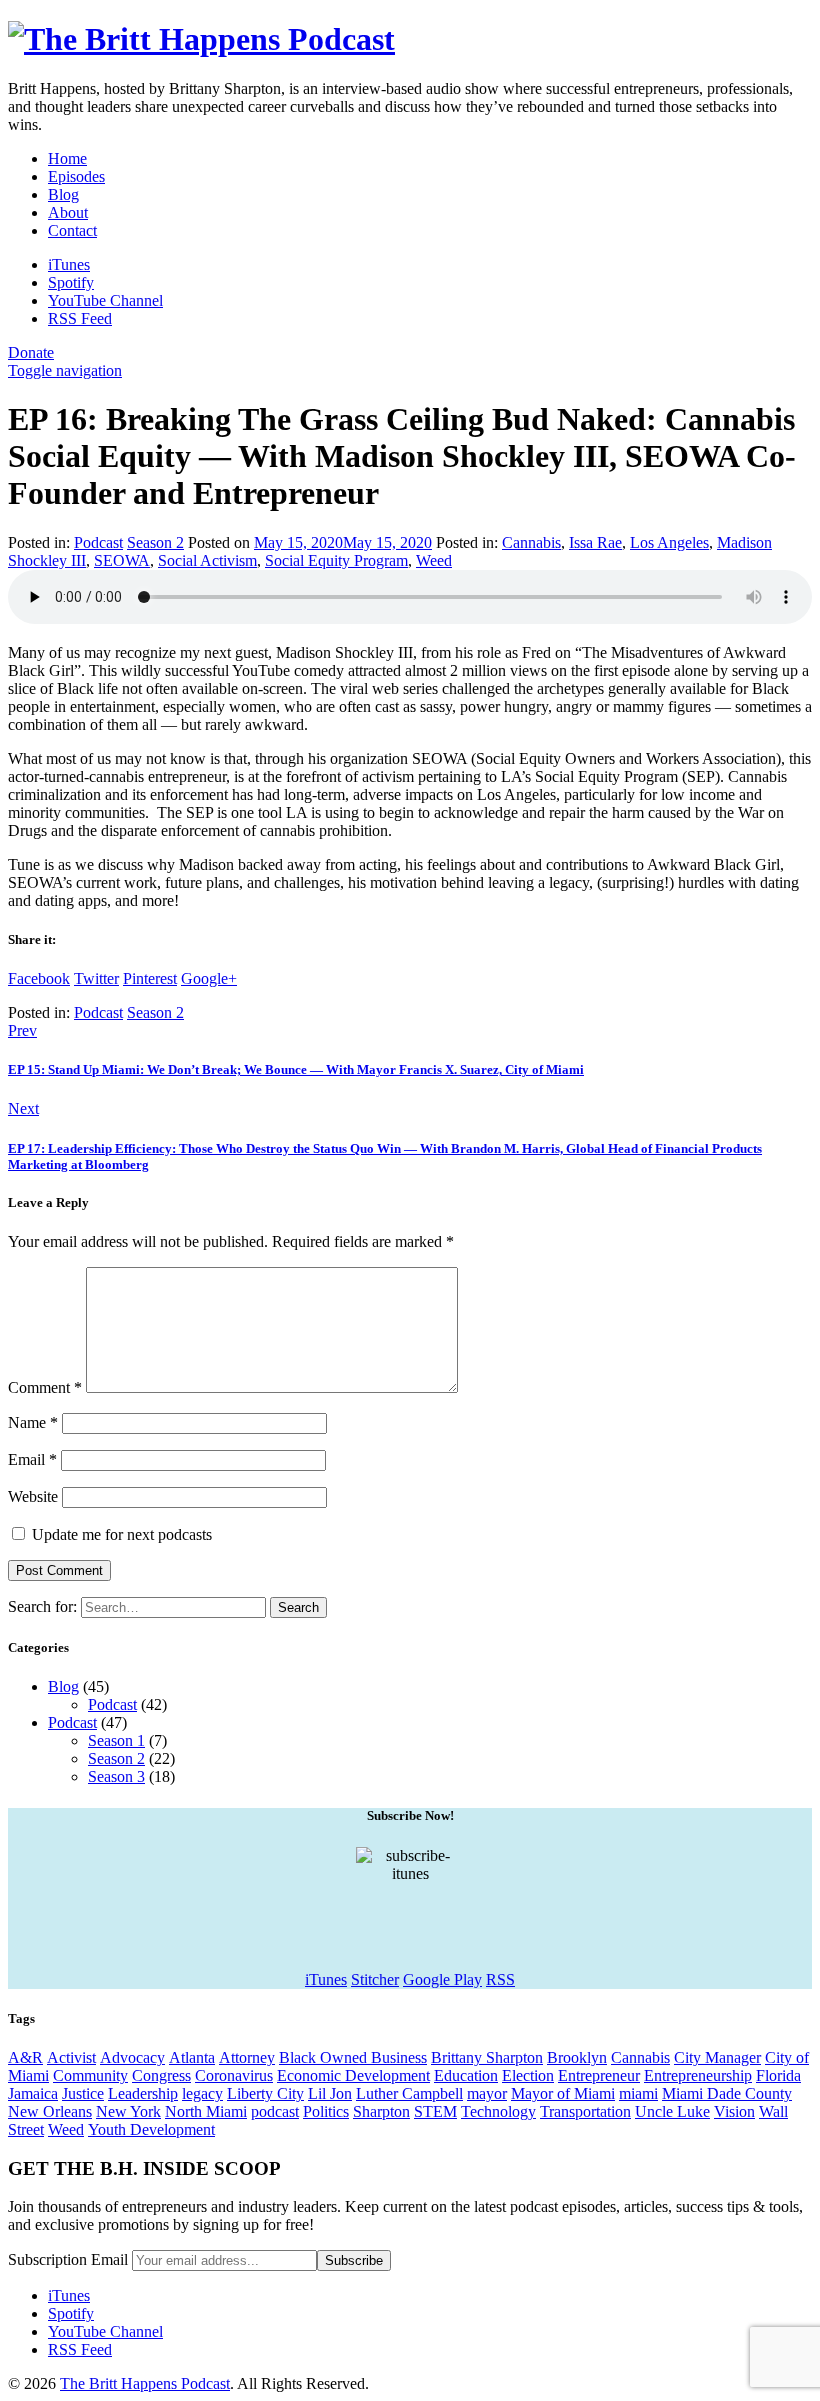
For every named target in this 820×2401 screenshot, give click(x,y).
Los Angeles (669, 542)
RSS (500, 1979)
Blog (63, 194)
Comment (45, 1387)
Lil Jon (330, 2093)
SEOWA (122, 560)
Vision (734, 2111)
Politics (326, 2111)
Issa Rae (595, 542)
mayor (487, 2093)
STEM (435, 2111)
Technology (498, 2111)
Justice (83, 2093)
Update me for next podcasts (120, 1534)
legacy (202, 2093)
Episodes (76, 176)
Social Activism (207, 560)
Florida (778, 2075)
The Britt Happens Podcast (145, 2383)
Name (33, 1422)
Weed (434, 560)
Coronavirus (234, 2075)
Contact (72, 230)
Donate (31, 352)
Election (528, 2075)
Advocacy (132, 2057)
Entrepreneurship (698, 2075)
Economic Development (353, 2075)
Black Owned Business (353, 2057)
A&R (25, 2057)
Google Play (442, 1979)
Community (90, 2075)
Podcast (98, 542)
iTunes (326, 1979)
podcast (275, 2111)
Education (466, 2075)
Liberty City (265, 2093)
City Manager (717, 2057)
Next (23, 1108)
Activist (71, 2057)
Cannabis (531, 542)
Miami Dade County (727, 2093)
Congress (161, 2075)
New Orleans (50, 2111)
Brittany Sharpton (487, 2057)
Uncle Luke (672, 2111)
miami (638, 2093)
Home (67, 158)
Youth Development (151, 2129)
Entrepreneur (599, 2075)
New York (128, 2111)
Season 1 (116, 1740)
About (68, 212)
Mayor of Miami (563, 2093)
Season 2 (155, 542)
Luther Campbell (409, 2093)
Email (32, 1459)
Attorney (247, 2057)
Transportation (585, 2111)
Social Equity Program (336, 560)
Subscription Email (68, 2259)
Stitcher (375, 1979)
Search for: (42, 1606)
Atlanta (192, 2057)
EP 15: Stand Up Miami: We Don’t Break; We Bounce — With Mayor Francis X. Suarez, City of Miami (296, 1069)
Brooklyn (577, 2057)
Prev (22, 1030)
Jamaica (33, 2093)
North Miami (206, 2111)
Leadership (143, 2093)
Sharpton (381, 2111)
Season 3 (116, 1776)
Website (33, 1496)
